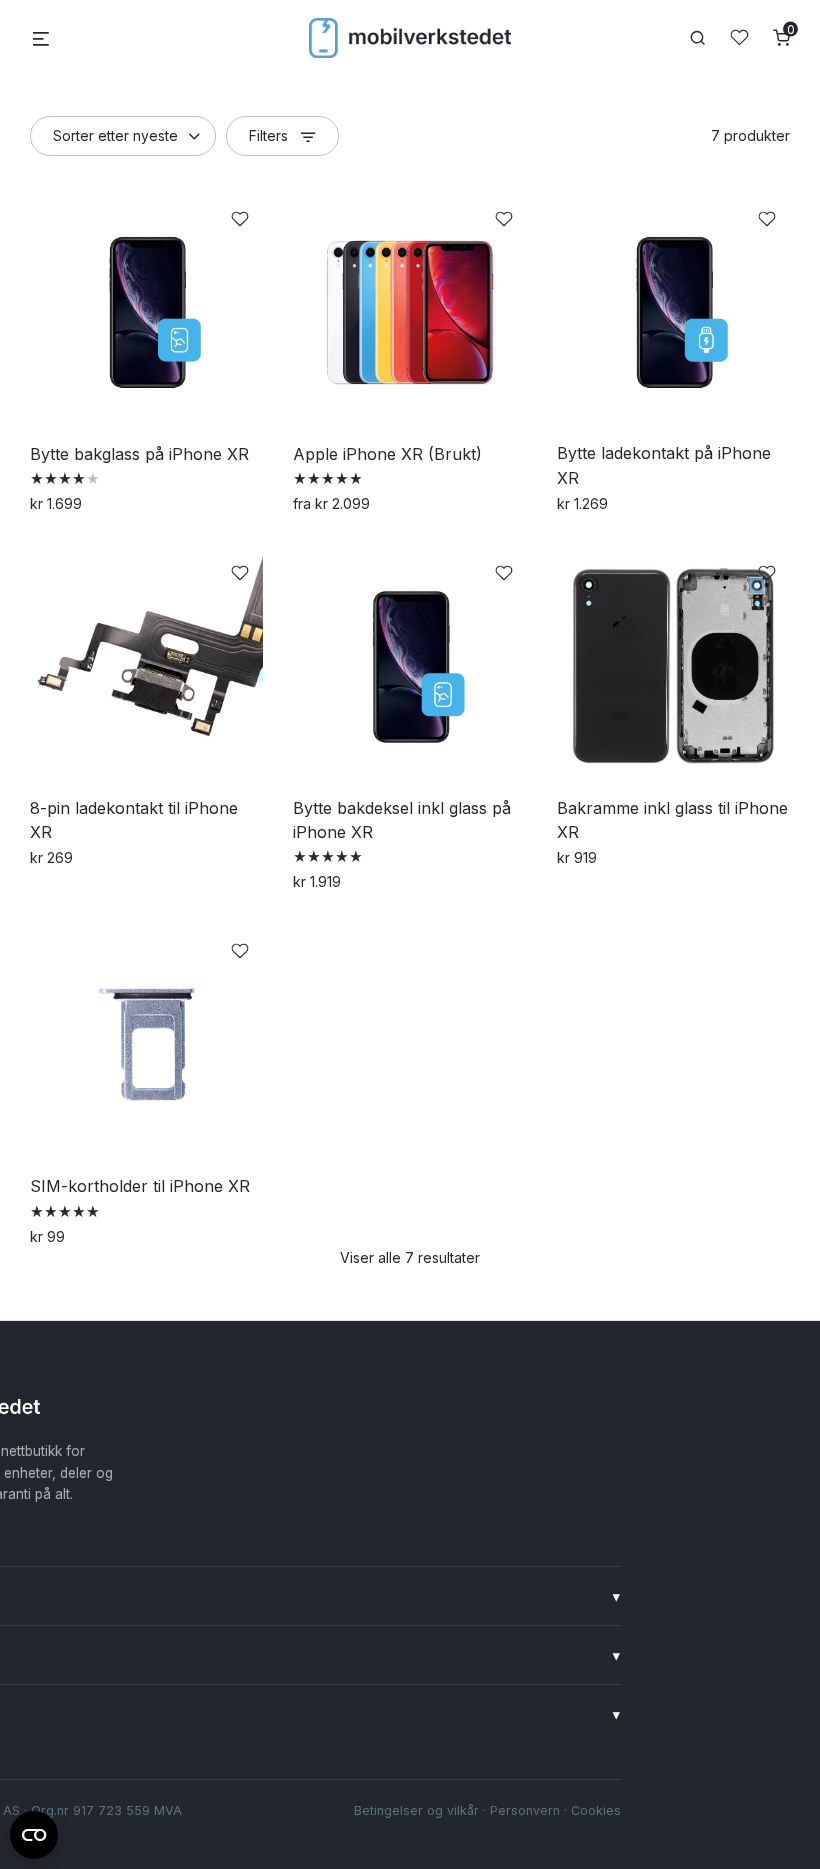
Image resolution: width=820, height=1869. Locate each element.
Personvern (525, 1810)
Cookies (596, 1810)
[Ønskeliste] (739, 37)
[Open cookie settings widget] (34, 1832)
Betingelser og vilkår (416, 1810)
